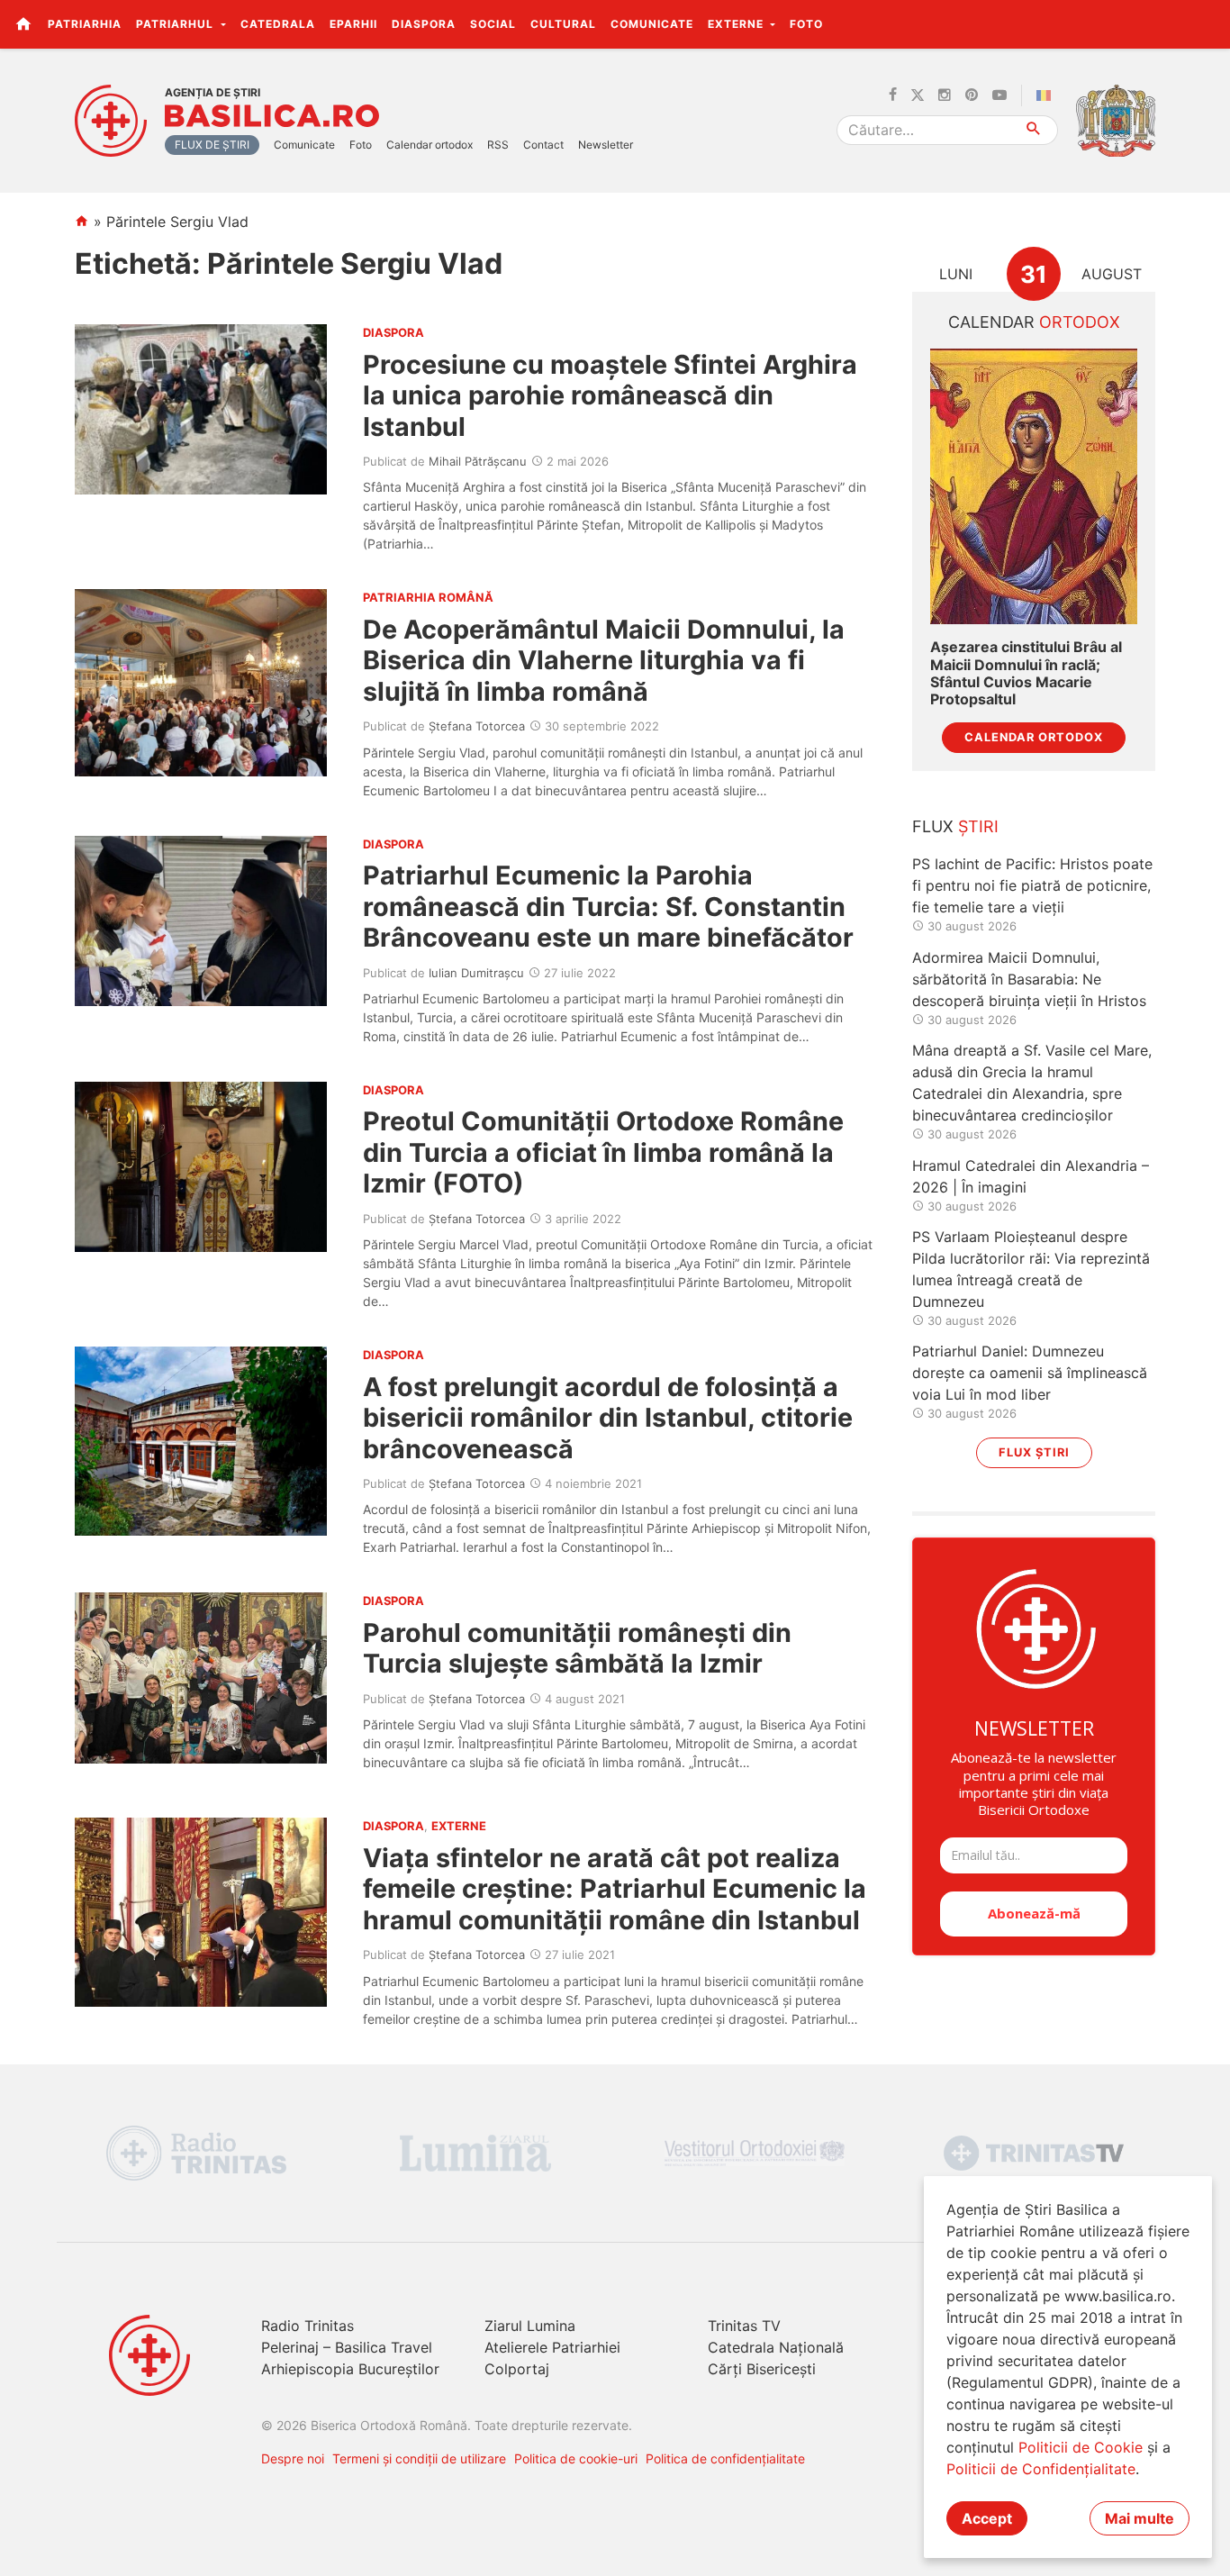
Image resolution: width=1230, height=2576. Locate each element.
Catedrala (278, 24)
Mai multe (1140, 2518)
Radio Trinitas (307, 2326)
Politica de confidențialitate (725, 2458)
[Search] (1034, 130)
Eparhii (353, 24)
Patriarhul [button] (176, 24)
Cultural (563, 24)
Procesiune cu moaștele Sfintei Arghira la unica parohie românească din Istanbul (610, 395)
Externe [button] (737, 24)
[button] (1206, 23)
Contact (543, 145)
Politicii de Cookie (1081, 2447)
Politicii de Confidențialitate (1041, 2469)
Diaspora (424, 24)
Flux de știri (212, 145)
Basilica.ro (272, 116)
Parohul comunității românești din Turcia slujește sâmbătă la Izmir (577, 1648)
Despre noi (293, 2458)
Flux (955, 826)
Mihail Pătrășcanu (478, 461)
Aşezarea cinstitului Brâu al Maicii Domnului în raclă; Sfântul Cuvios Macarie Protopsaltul (1026, 673)
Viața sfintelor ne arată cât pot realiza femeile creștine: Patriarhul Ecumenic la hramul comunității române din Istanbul (615, 1889)
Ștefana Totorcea (477, 726)
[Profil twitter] (918, 95)
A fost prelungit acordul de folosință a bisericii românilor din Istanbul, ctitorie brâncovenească (608, 1418)
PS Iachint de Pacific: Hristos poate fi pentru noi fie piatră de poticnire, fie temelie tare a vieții (1032, 885)
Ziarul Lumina (530, 2326)
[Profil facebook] (893, 95)
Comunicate (652, 24)
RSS (498, 145)
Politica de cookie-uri (576, 2458)
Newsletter (606, 145)
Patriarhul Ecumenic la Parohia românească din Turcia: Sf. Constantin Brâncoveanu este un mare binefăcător (608, 906)
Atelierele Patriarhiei (552, 2347)
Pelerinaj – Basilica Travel (347, 2347)
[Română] (1047, 95)
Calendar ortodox (430, 145)
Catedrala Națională (776, 2347)
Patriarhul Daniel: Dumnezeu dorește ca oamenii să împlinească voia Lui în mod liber (1030, 1373)
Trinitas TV (744, 2326)
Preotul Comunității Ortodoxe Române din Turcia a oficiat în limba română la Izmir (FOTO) (603, 1152)
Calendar (1034, 322)
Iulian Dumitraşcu (476, 973)
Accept (987, 2518)
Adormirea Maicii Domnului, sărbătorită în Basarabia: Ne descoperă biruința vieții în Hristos (1029, 979)
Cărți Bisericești (762, 2369)
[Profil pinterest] (972, 95)
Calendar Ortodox (1034, 737)
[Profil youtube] (999, 95)
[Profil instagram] (945, 95)
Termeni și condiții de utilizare (419, 2458)
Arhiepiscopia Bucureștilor (350, 2369)
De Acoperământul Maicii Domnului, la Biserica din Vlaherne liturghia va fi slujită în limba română (604, 660)
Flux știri (1034, 1452)
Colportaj (517, 2369)
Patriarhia (85, 24)
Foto (806, 24)
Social (493, 24)
